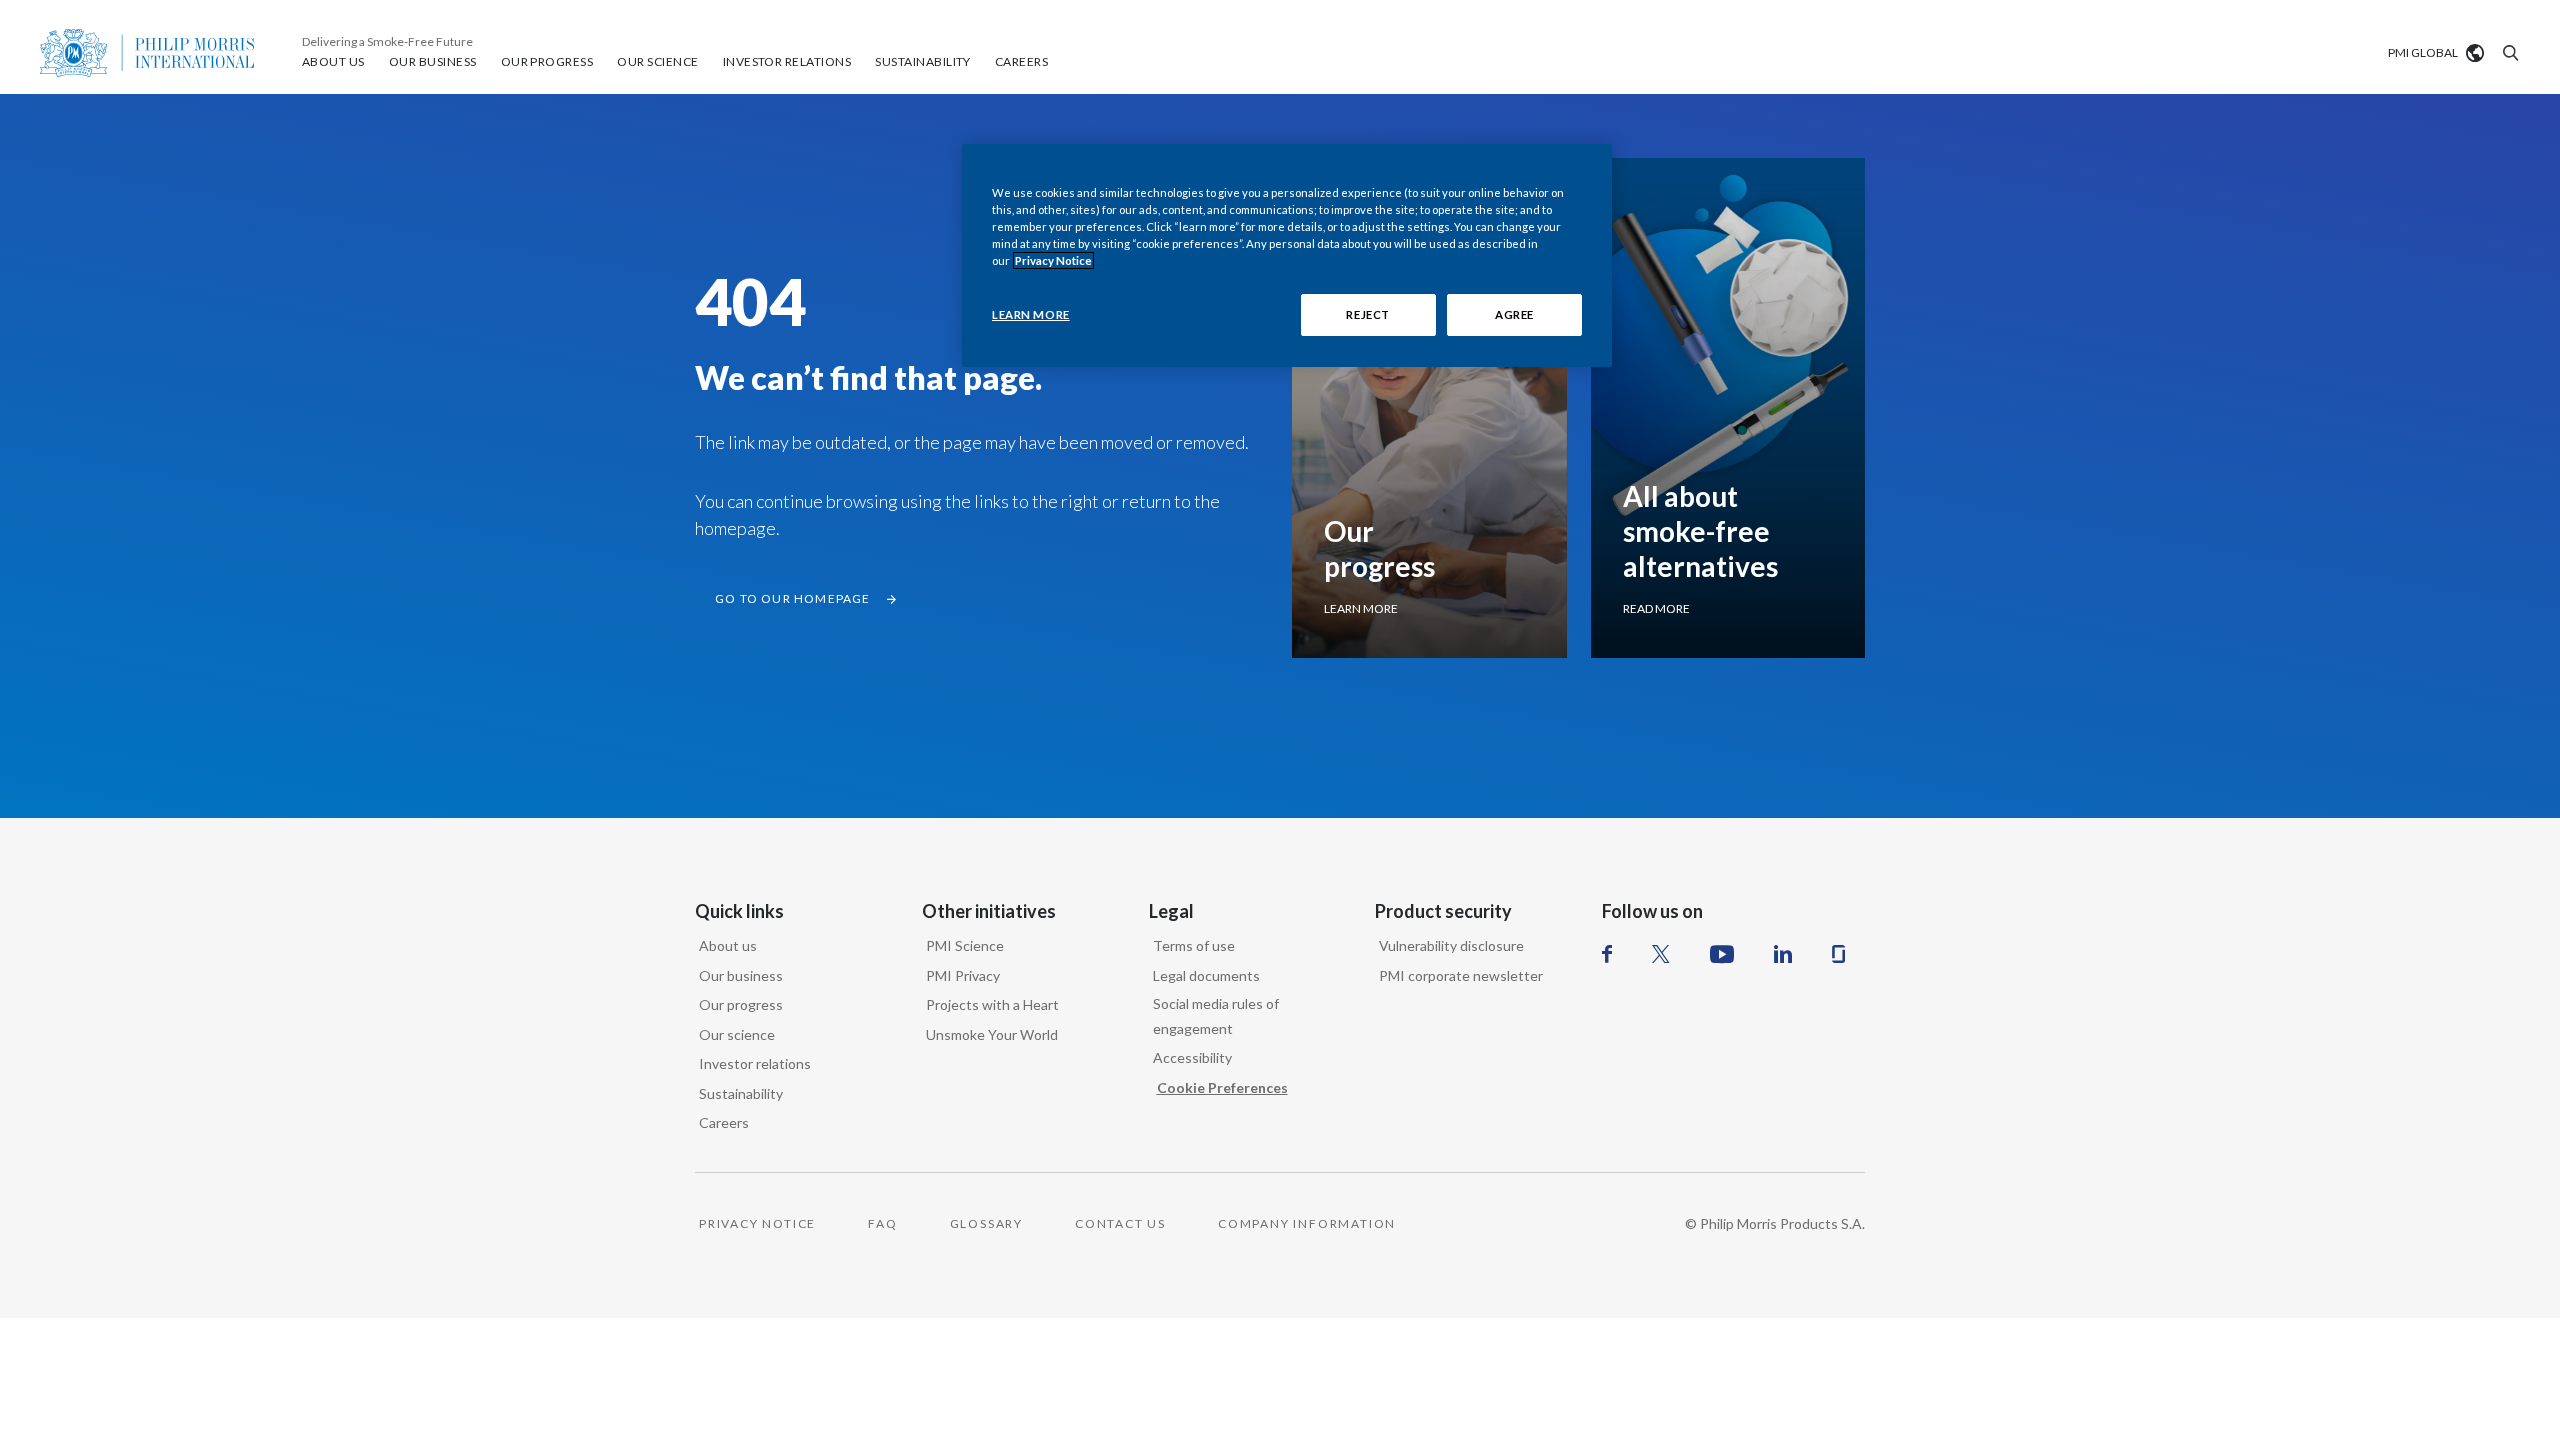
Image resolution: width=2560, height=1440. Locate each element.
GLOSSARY (986, 1223)
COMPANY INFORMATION (1307, 1223)
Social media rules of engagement (1216, 1016)
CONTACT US (1120, 1223)
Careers (724, 1122)
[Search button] (2508, 53)
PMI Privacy (963, 975)
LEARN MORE (1031, 314)
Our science (737, 1034)
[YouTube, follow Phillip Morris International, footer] (1722, 954)
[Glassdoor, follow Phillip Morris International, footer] (1838, 954)
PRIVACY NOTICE (757, 1223)
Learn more (1361, 608)
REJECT (1367, 314)
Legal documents (1206, 975)
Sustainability (741, 1093)
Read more (1656, 608)
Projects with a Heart (992, 1004)
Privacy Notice (1053, 260)
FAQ (882, 1223)
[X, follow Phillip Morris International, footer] (1661, 954)
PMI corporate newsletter (1461, 975)
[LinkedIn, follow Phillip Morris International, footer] (1783, 954)
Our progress (741, 1004)
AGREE (1514, 314)
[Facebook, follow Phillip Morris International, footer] (1607, 954)
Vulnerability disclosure (1451, 945)
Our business (741, 975)
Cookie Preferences (1222, 1087)
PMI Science (965, 945)
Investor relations (755, 1063)
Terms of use (1194, 945)
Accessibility (1192, 1057)
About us (728, 945)
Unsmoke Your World (992, 1034)
